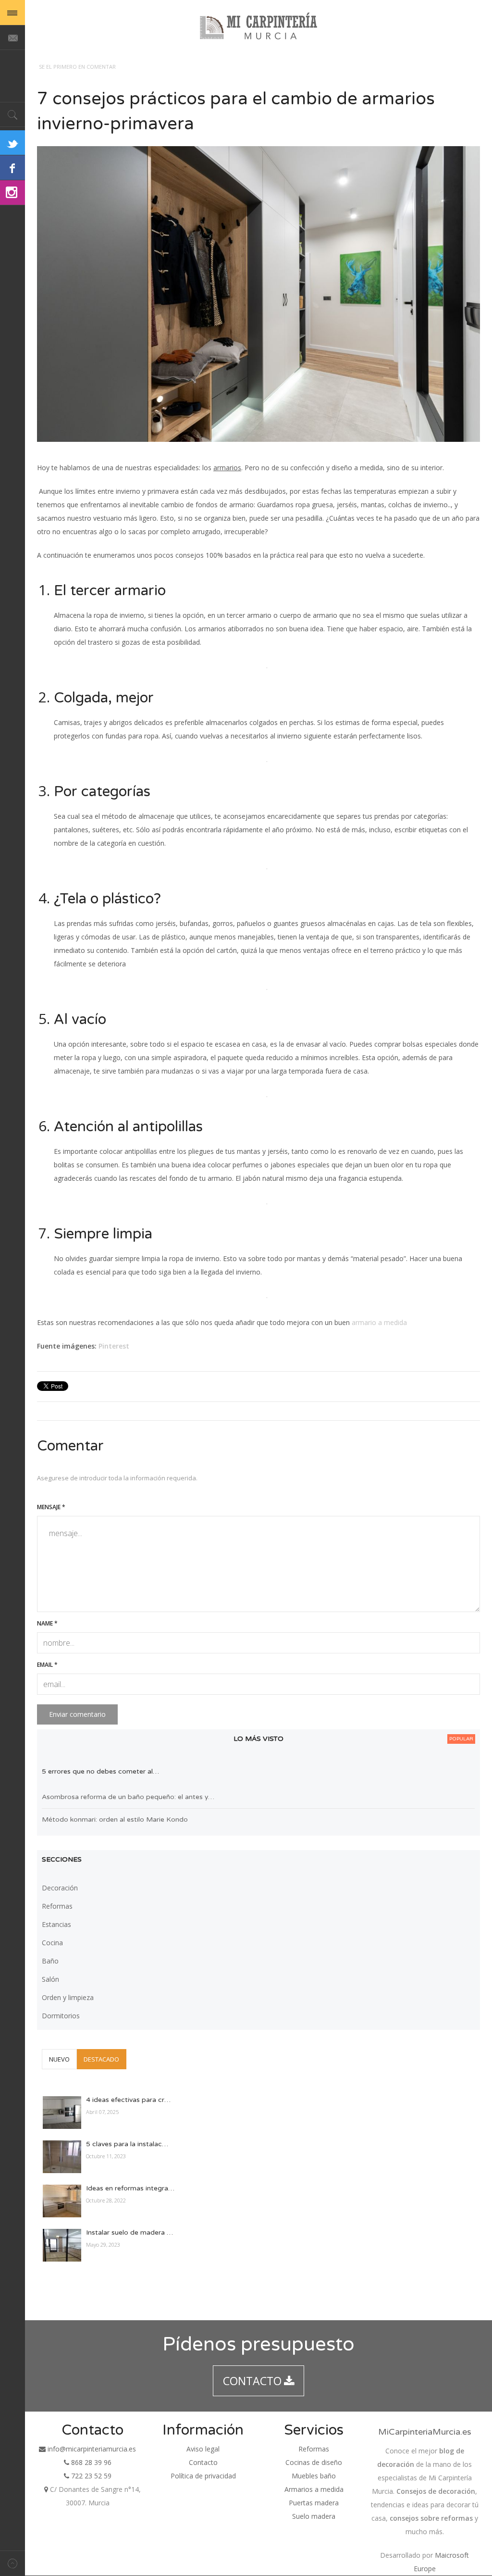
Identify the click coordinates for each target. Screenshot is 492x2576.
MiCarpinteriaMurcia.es (425, 2432)
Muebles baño (314, 2476)
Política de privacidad (203, 2476)
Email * (47, 1665)
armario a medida (379, 1322)
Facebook (12, 168)
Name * (47, 1623)
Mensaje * (51, 1507)
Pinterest (114, 1346)
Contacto (203, 2462)
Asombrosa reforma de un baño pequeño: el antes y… (128, 1797)
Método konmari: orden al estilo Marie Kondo (115, 1819)
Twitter (12, 143)
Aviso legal (203, 2449)
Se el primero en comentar (77, 67)
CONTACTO (252, 2381)
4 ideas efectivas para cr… (128, 2100)
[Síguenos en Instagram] (12, 193)
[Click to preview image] (258, 294)
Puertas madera (314, 2503)
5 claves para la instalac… (127, 2144)
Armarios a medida (314, 2489)
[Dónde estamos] (46, 2489)
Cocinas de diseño (314, 2462)
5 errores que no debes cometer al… (100, 1771)
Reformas (314, 2449)
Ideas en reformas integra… (130, 2188)
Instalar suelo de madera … (129, 2232)
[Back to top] (12, 2563)
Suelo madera (314, 2516)
